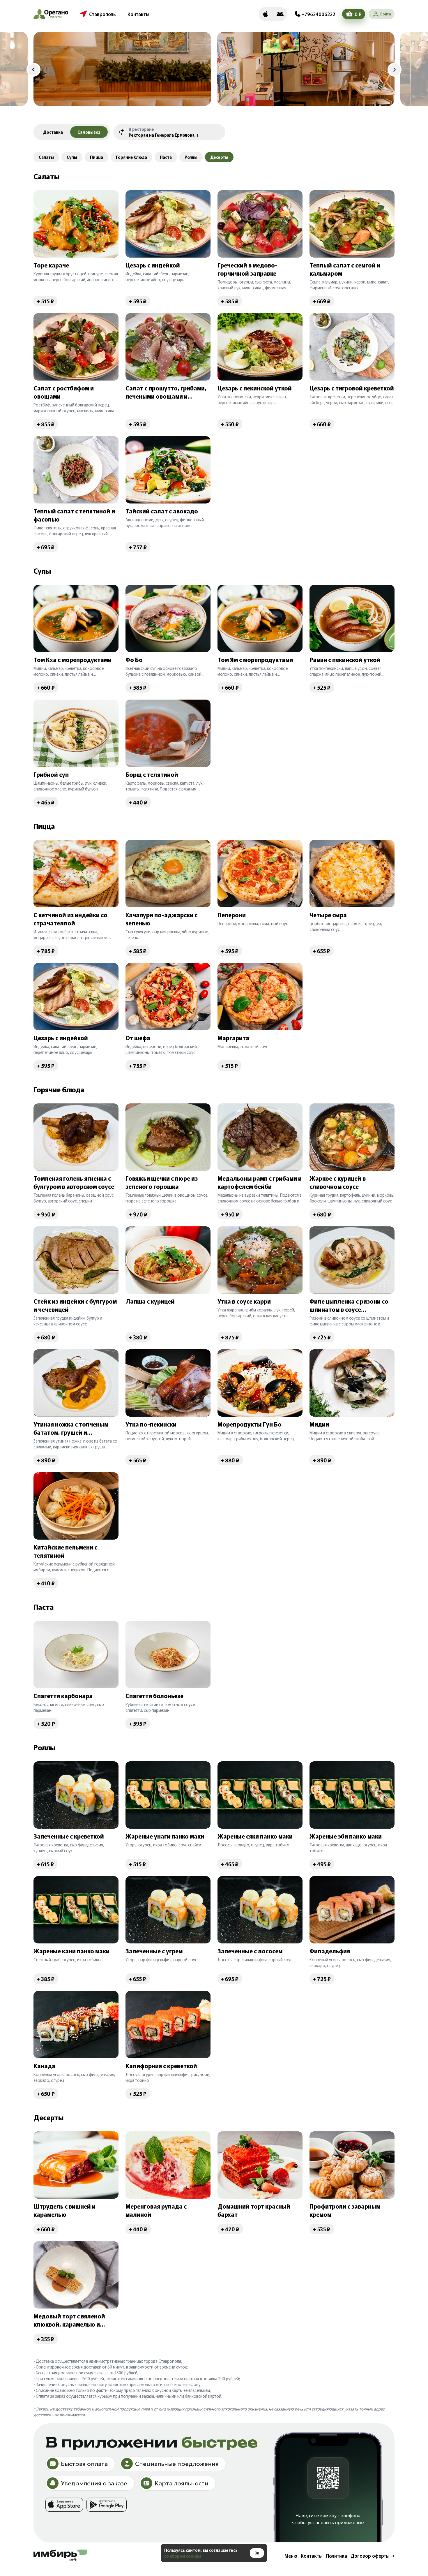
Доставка (53, 132)
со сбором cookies (183, 2556)
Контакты (138, 14)
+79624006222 (319, 14)
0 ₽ (358, 14)
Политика (337, 2556)
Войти (385, 14)
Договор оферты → (373, 2556)
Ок (257, 2553)
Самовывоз (89, 132)
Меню (291, 2556)
